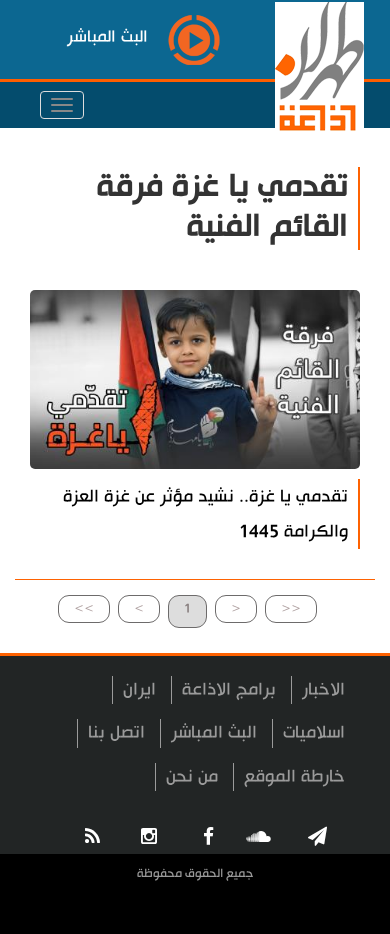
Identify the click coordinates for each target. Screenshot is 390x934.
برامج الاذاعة (229, 689)
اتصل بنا (116, 732)
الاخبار (323, 689)
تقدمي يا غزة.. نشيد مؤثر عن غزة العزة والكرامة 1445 (205, 514)
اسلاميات (314, 732)
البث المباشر (214, 732)
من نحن (192, 776)
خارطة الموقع (294, 776)
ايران (139, 689)
